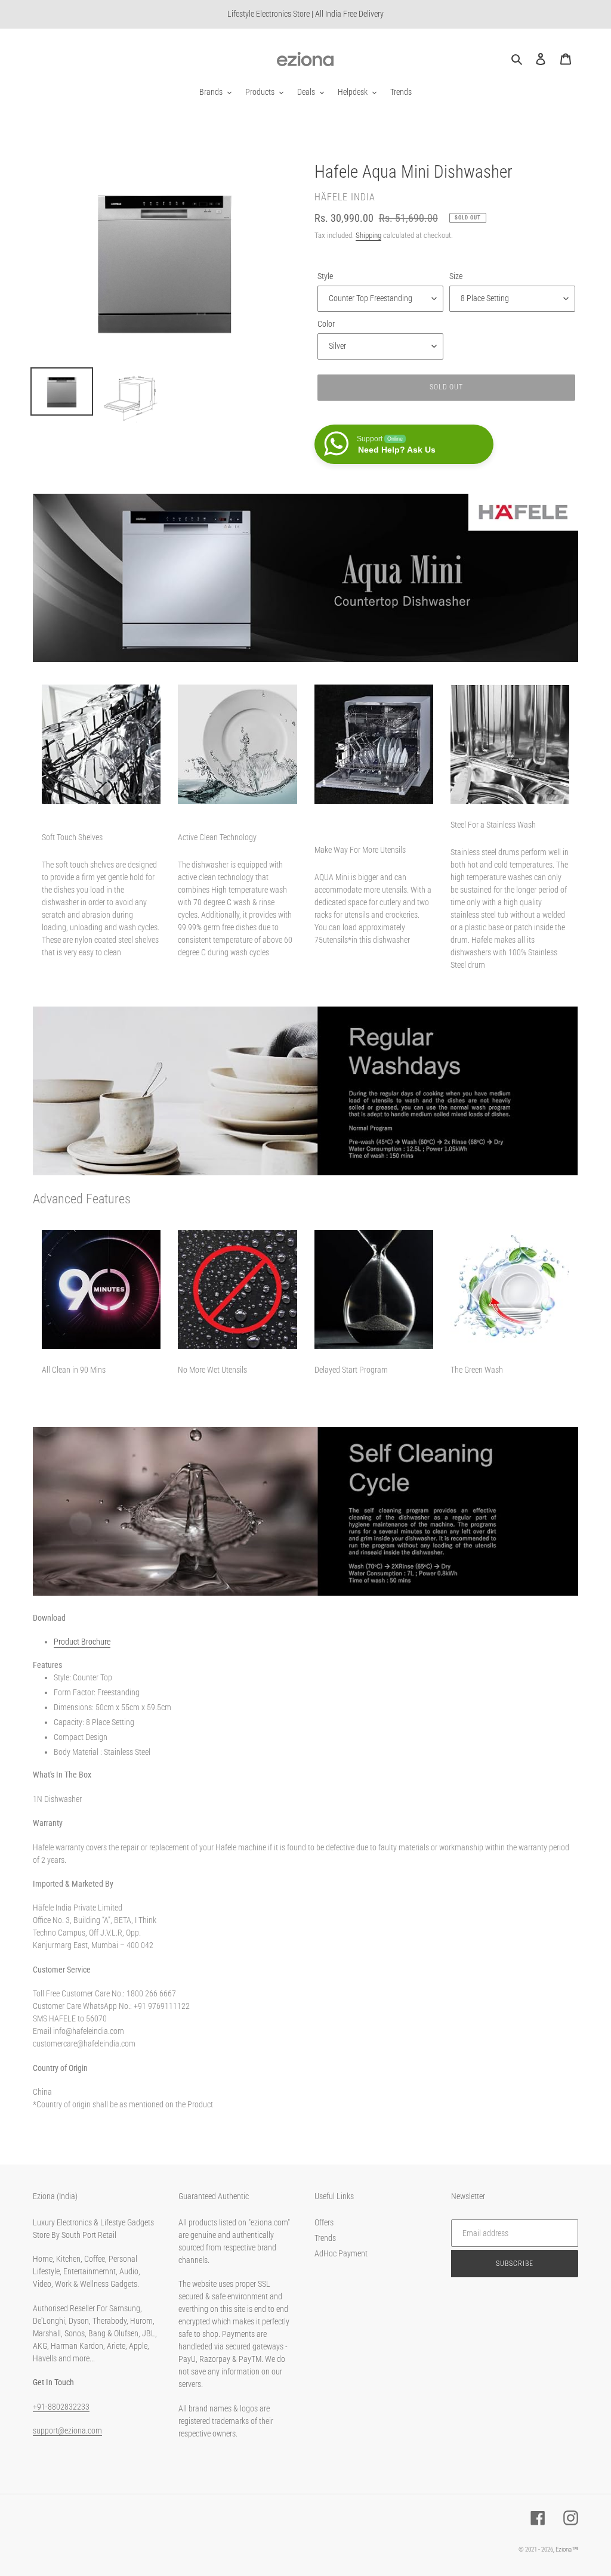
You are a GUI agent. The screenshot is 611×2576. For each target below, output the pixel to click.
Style (325, 276)
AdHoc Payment (341, 2253)
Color (326, 324)
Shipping (368, 235)
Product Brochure (82, 1642)
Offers (324, 2222)
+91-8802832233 (61, 2407)
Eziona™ (567, 2549)
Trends (325, 2238)
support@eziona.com (67, 2431)
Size (456, 276)
